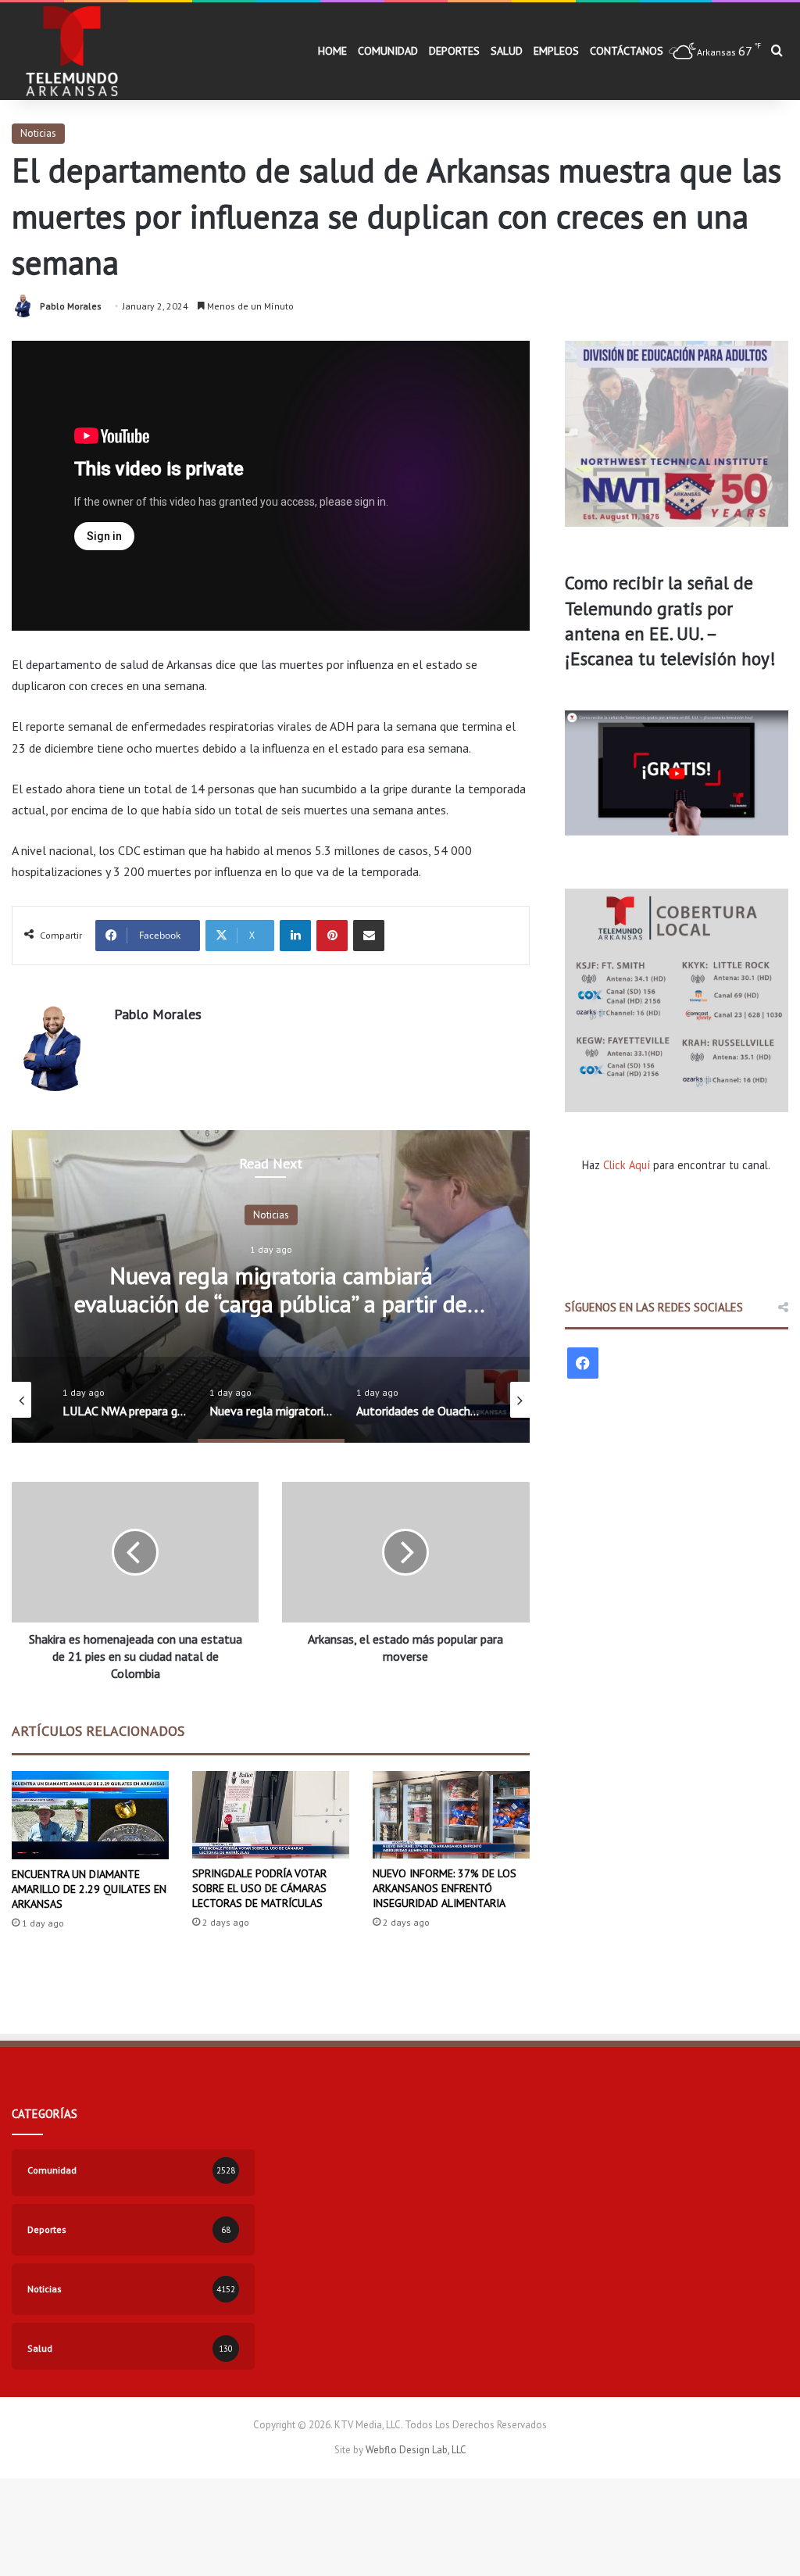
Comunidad (388, 51)
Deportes (454, 51)
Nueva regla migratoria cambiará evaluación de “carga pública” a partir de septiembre (271, 1302)
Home (332, 51)
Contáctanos (627, 51)
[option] (271, 1286)
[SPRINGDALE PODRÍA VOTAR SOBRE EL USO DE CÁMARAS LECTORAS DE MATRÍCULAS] (271, 1815)
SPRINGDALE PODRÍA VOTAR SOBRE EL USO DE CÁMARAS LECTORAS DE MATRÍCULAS (259, 1888)
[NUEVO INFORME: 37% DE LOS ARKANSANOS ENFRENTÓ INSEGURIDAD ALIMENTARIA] (451, 1815)
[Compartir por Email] (369, 936)
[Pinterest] (332, 936)
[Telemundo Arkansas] (71, 51)
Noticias (38, 133)
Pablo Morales (71, 306)
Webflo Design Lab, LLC (416, 2450)
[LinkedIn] (295, 936)
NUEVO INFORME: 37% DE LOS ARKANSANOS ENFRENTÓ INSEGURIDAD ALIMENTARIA (445, 1888)
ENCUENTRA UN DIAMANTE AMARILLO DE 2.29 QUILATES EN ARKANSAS (89, 1889)
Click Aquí (627, 1165)
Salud (507, 51)
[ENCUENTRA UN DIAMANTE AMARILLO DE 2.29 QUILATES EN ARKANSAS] (90, 1815)
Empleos (556, 51)
